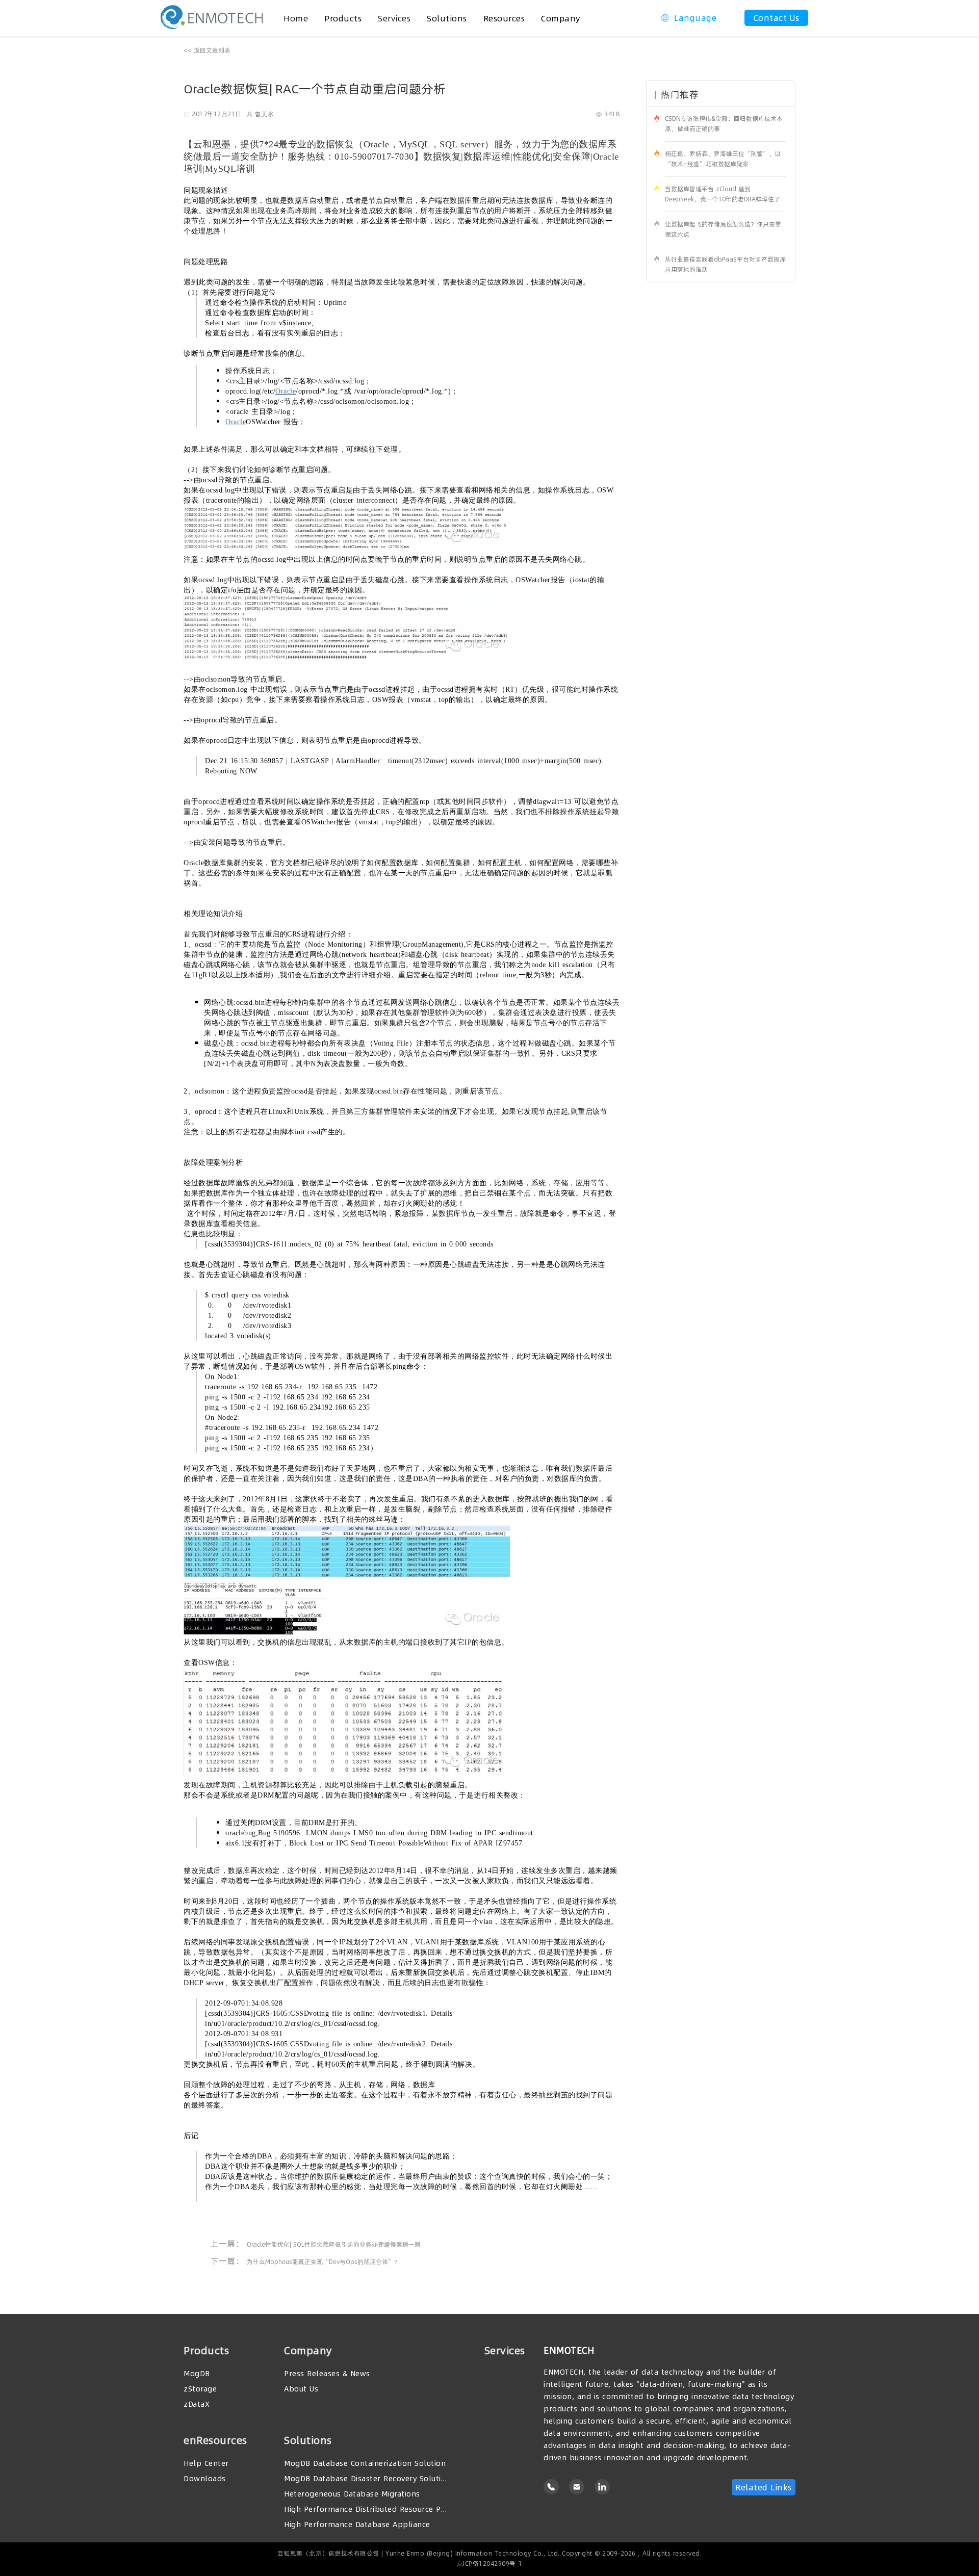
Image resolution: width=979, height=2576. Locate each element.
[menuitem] (343, 18)
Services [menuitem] (394, 18)
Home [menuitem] (296, 18)
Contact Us (777, 18)
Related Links (764, 2487)
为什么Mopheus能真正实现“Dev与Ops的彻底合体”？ (324, 2262)
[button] (689, 18)
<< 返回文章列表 (207, 50)
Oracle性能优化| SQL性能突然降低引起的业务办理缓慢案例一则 (334, 2244)
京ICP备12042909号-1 (490, 2564)
